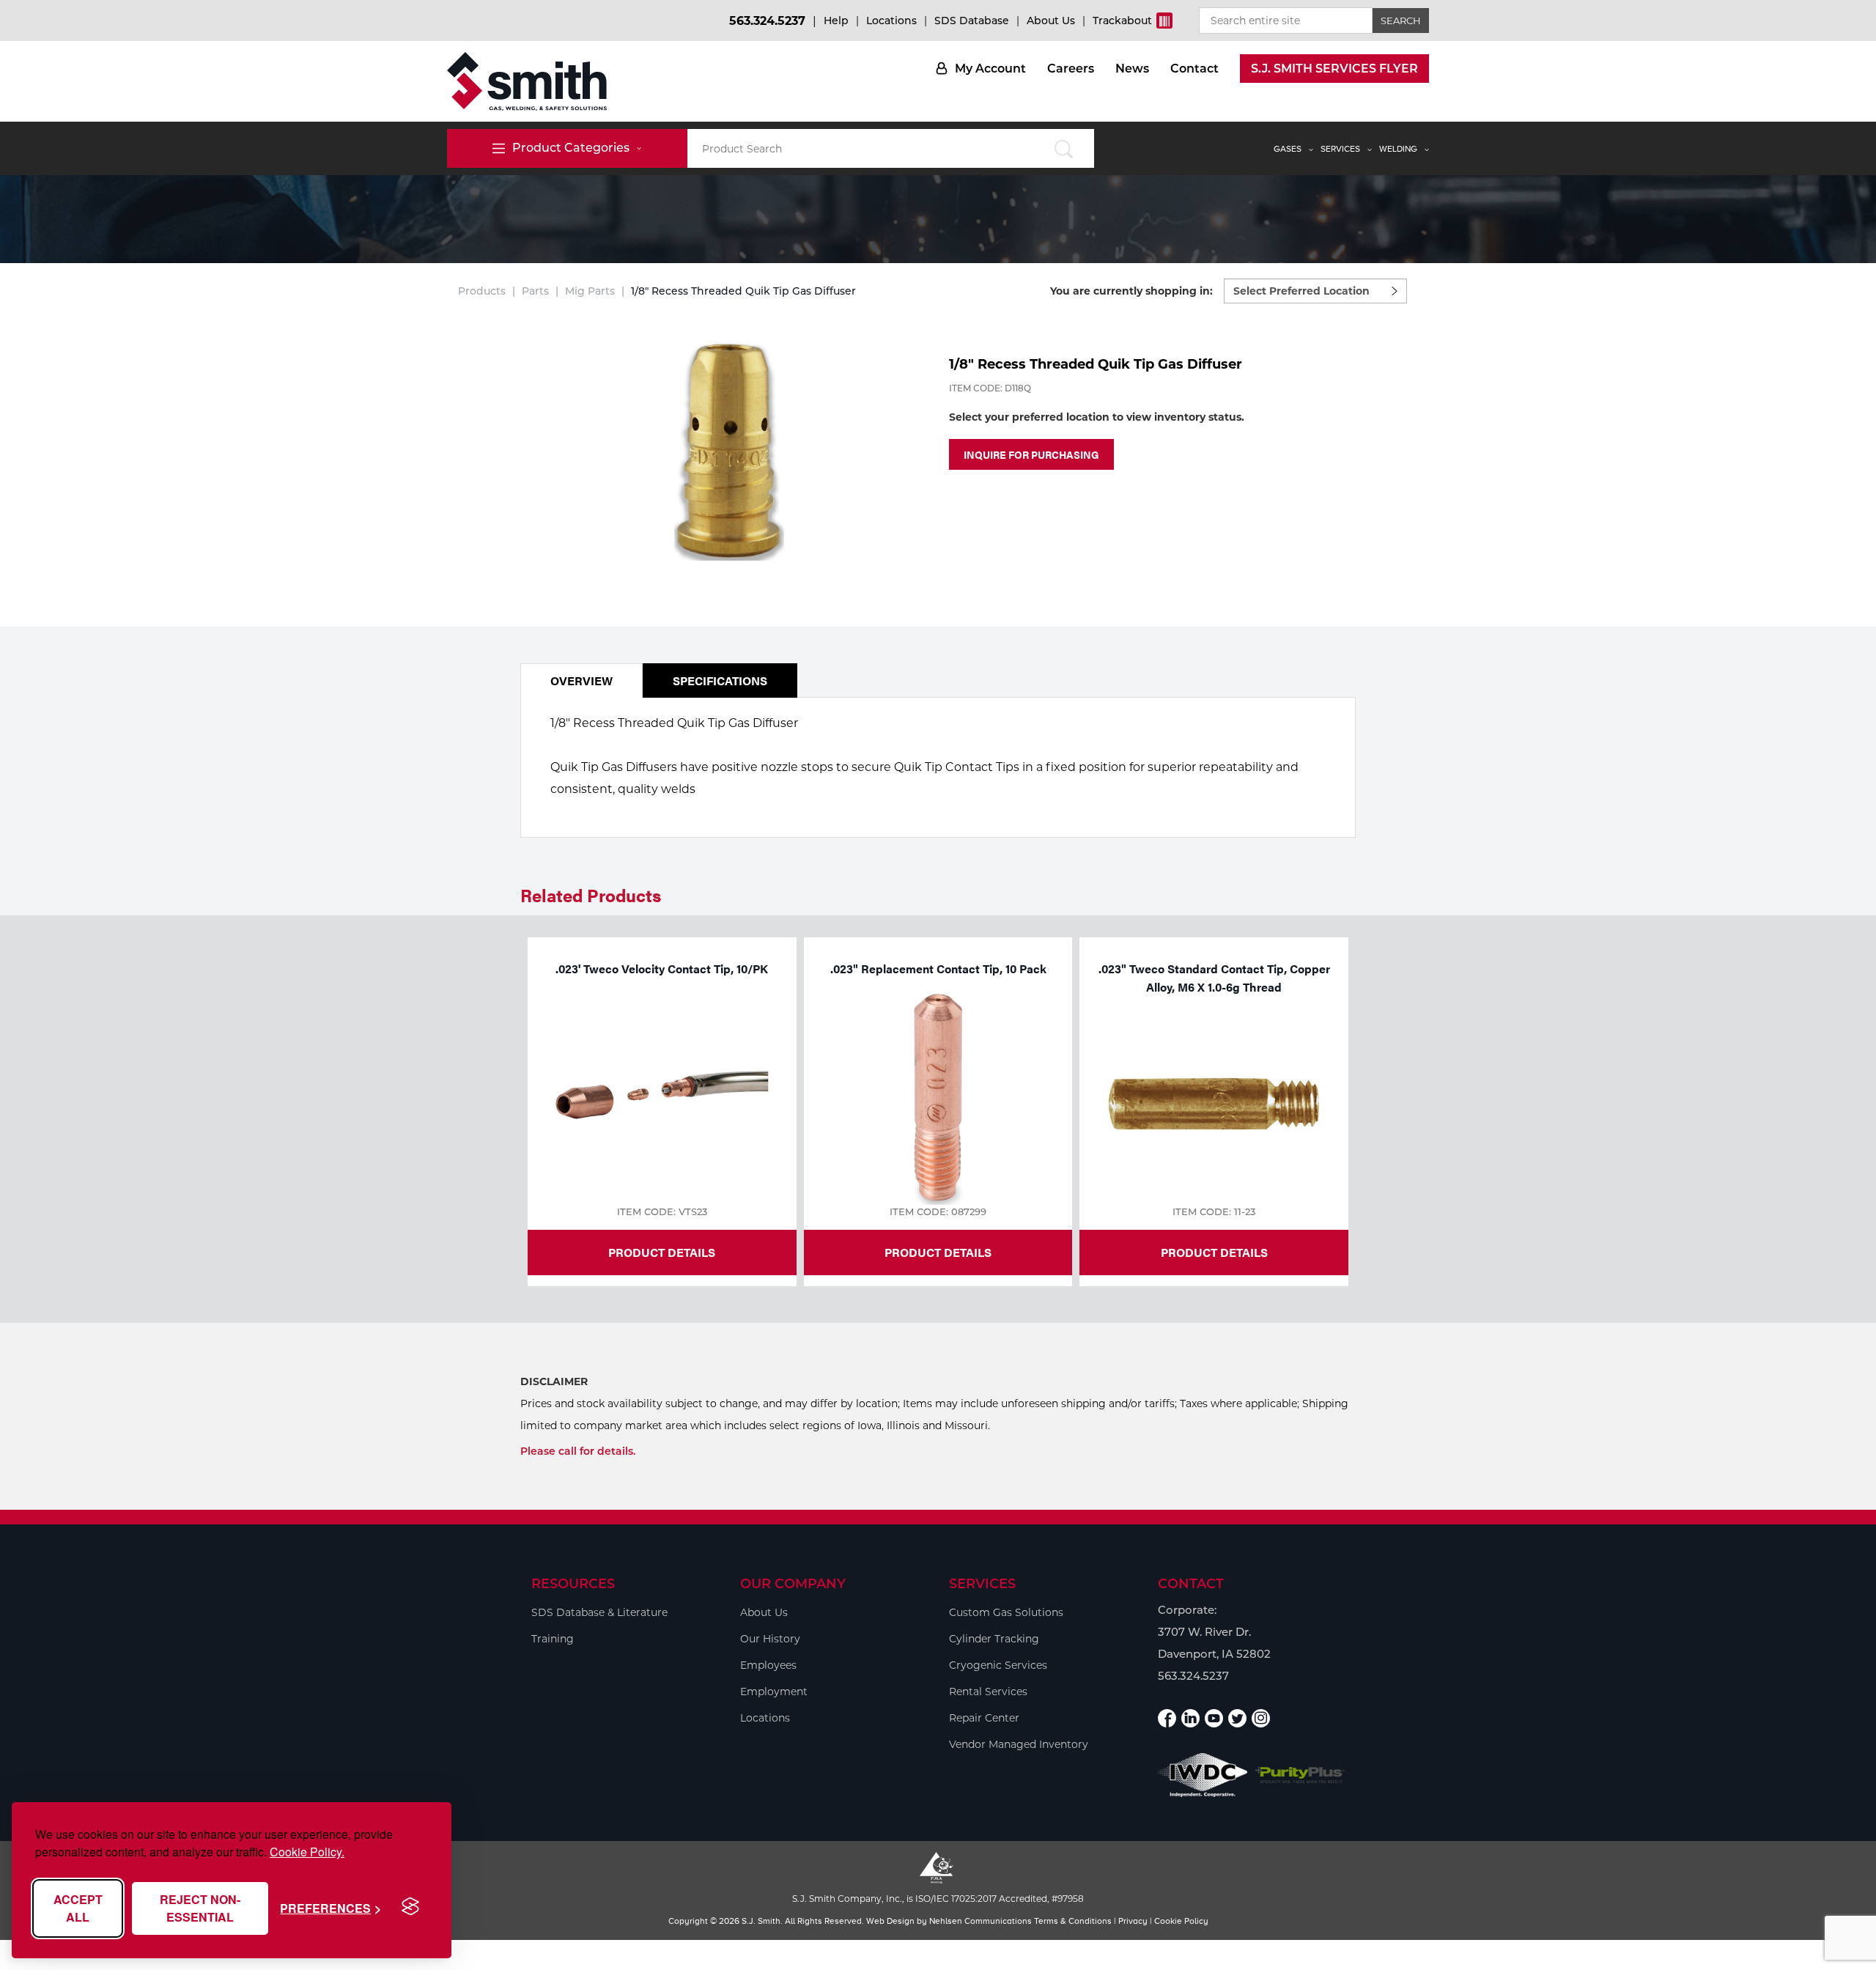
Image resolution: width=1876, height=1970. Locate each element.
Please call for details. (578, 1451)
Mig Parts (590, 291)
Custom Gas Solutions (1006, 1612)
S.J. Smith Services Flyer (1334, 69)
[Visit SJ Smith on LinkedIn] (1190, 1718)
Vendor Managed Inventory (1019, 1744)
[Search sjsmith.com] (1064, 148)
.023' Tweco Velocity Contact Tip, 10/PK (662, 969)
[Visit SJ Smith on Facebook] (1167, 1718)
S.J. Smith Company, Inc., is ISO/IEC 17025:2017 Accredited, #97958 (938, 1899)
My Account (990, 69)
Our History (770, 1639)
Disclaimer (554, 1381)
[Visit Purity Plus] (1300, 1775)
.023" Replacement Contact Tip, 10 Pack (938, 969)
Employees (768, 1665)
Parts (535, 291)
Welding (1398, 149)
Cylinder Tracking (994, 1639)
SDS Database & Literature (599, 1612)
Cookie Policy (1181, 1921)
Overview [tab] (581, 680)
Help (836, 21)
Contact (1194, 69)
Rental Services (988, 1692)
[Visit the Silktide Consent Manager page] (410, 1907)
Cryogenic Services (998, 1665)
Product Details (662, 1252)
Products (482, 291)
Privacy (1133, 1921)
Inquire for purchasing (1031, 454)
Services (1340, 149)
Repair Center (984, 1718)
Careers (1071, 69)
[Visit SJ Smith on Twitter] (1237, 1718)
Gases (1288, 149)
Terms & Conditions (1073, 1921)
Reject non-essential (200, 1908)
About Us (1051, 21)
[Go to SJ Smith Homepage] (527, 81)
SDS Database (972, 21)
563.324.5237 (767, 21)
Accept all (78, 1908)
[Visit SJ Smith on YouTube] (1214, 1718)
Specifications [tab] (720, 680)
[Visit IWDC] (1203, 1775)
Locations (891, 21)
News (1132, 69)
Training (553, 1639)
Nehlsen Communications (981, 1921)
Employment (774, 1692)
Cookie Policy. (307, 1852)
